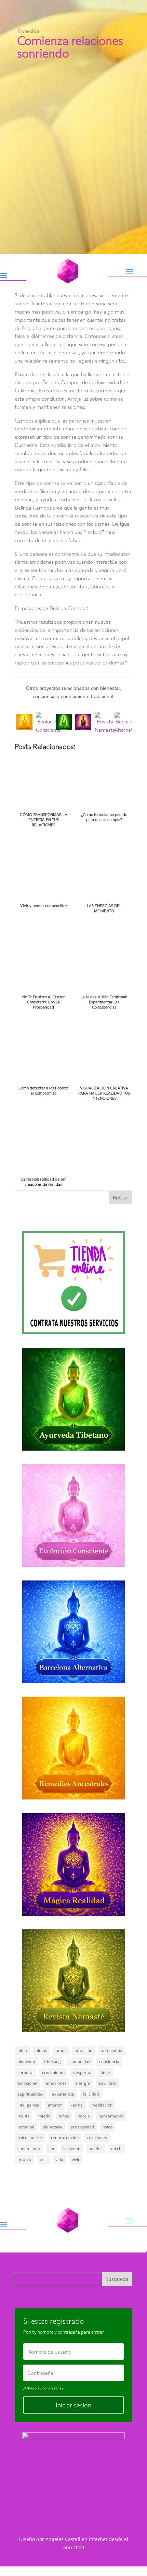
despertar (83, 2072)
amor (61, 2050)
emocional (27, 2083)
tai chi (117, 2148)
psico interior (30, 2138)
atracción (83, 2050)
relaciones (97, 2138)
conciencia (109, 2061)
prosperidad (82, 2127)
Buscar (121, 1198)
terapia (24, 2159)
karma (77, 2105)
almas (41, 2050)
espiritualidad (30, 2094)
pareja (84, 2116)
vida (59, 2159)
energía (83, 2083)
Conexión (28, 31)
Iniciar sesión (73, 2405)
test (43, 2159)
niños (64, 2116)
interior (55, 2105)
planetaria (52, 2127)
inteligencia (28, 2105)
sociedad (72, 2148)
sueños (96, 2148)
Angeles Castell (63, 2539)
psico (108, 2127)
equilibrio (107, 2083)
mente (24, 2116)
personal (26, 2127)
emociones (56, 2083)
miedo (44, 2116)
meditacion (102, 2105)
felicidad (91, 2094)
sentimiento (29, 2148)
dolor (105, 2072)
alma (22, 2050)
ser (52, 2148)
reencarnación (65, 2138)
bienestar (26, 2061)
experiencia (63, 2094)
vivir (76, 2159)
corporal (25, 2072)
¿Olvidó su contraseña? (43, 2388)
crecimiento (53, 2072)
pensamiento (111, 2116)
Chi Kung (52, 2061)
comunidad (80, 2061)
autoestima (112, 2050)
